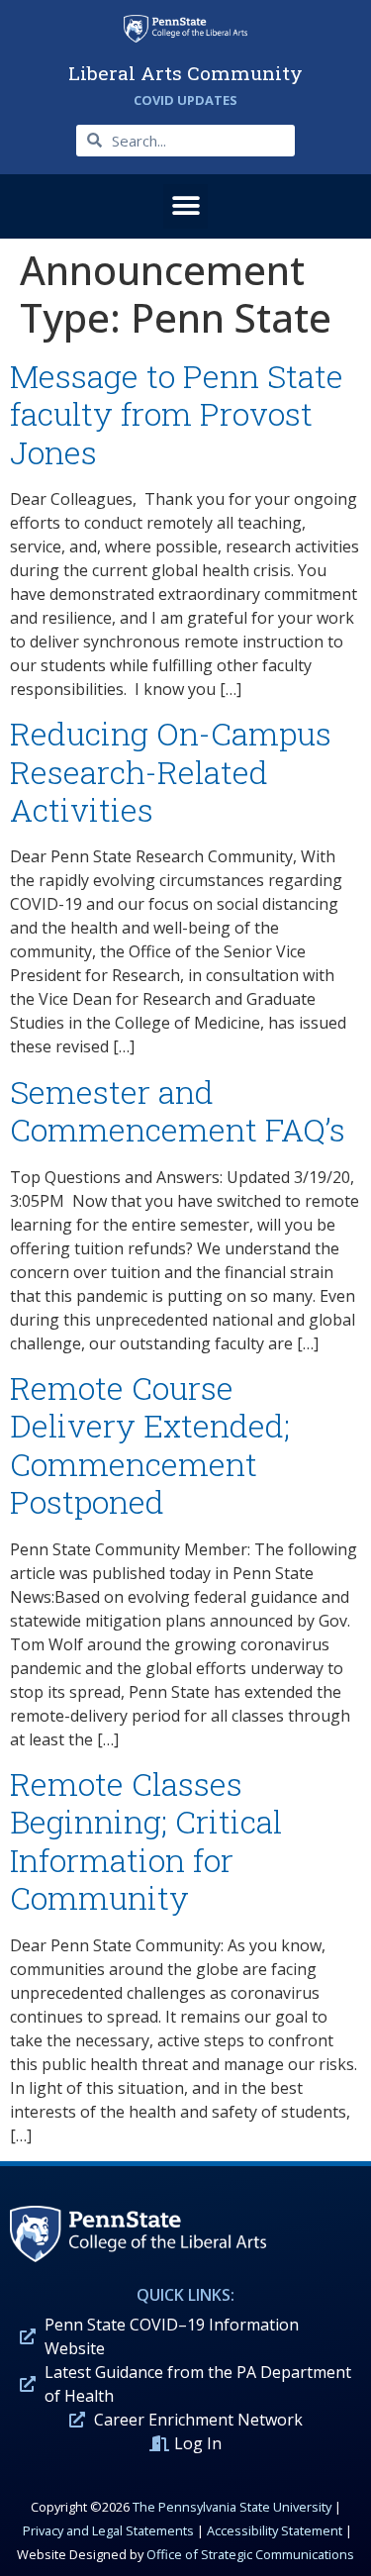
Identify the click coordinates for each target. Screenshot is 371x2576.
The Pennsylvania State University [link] (232, 2507)
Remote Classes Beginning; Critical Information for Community (146, 1840)
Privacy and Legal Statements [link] (108, 2530)
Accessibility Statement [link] (275, 2530)
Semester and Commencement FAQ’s (178, 1110)
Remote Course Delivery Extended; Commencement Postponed (150, 1444)
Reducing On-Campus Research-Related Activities (171, 771)
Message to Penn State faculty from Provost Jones (177, 414)
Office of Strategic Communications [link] (250, 2554)
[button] (185, 206)
